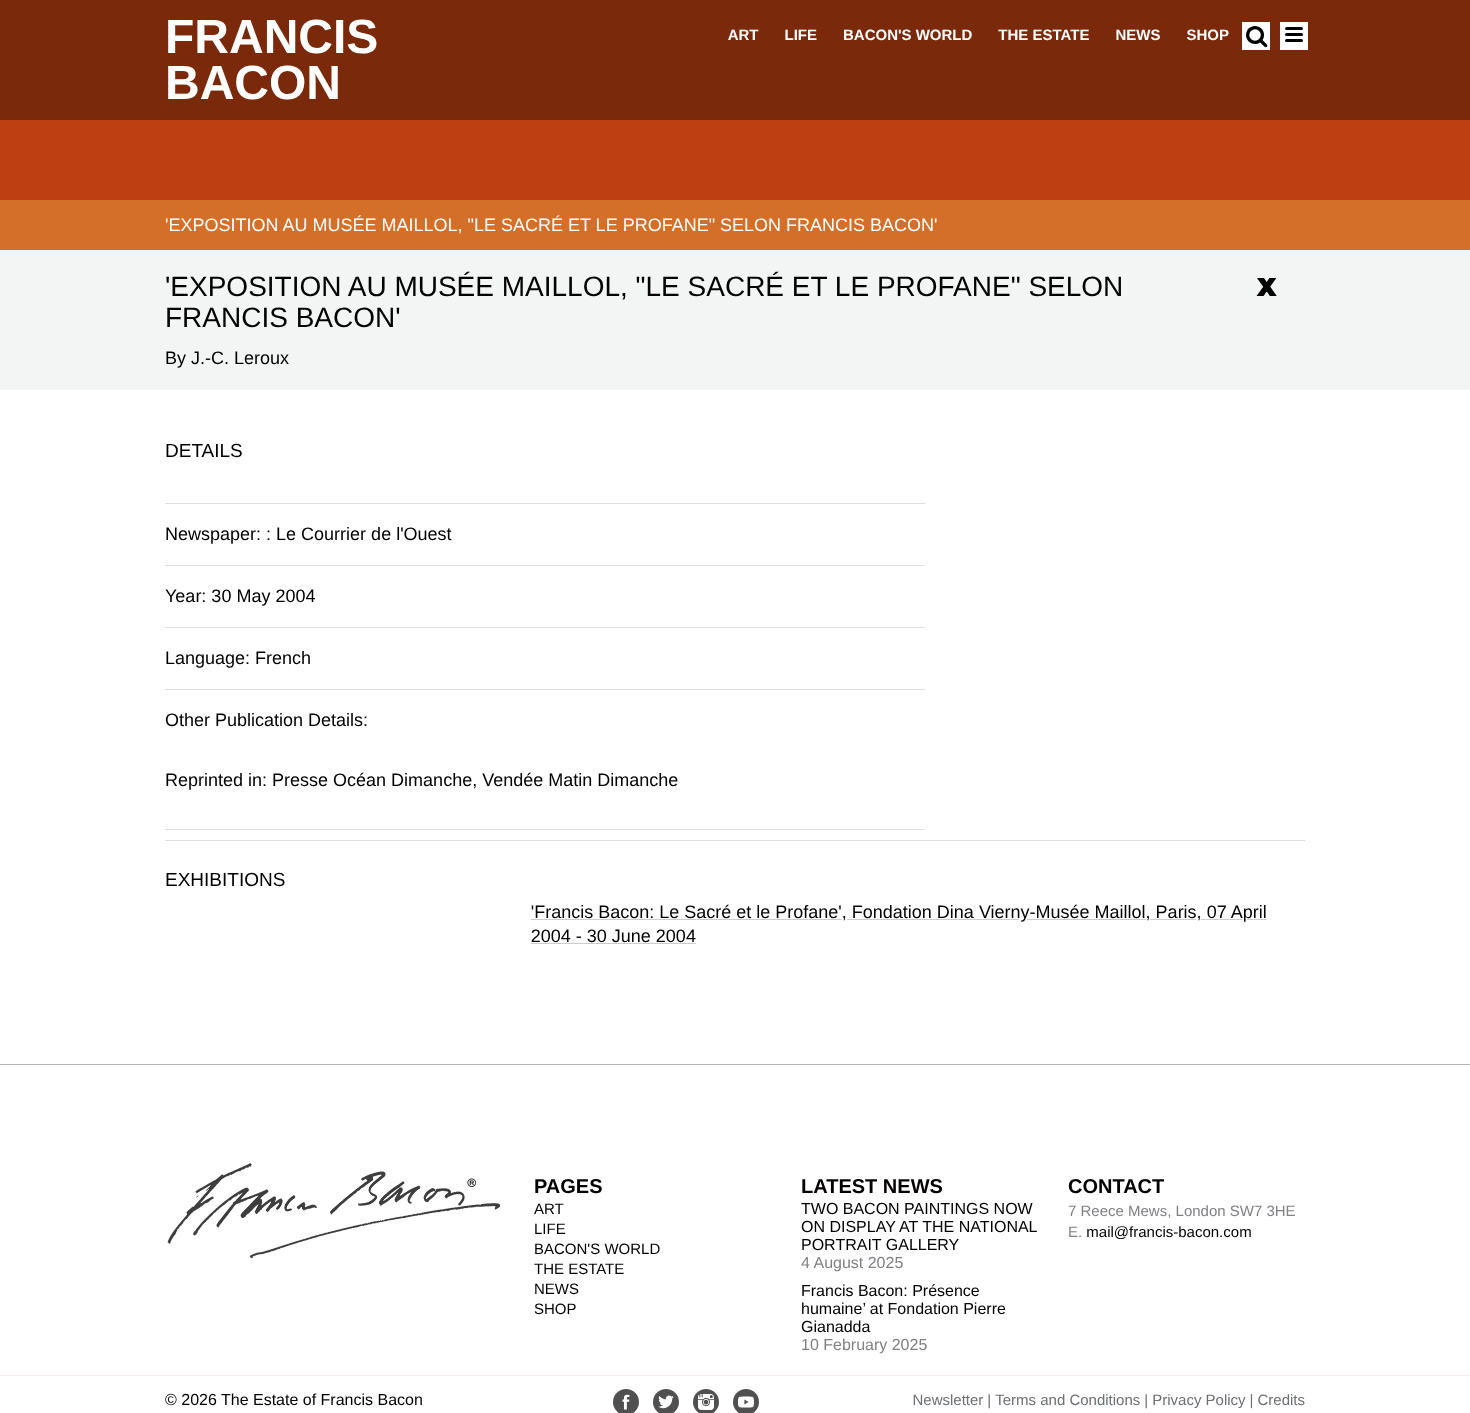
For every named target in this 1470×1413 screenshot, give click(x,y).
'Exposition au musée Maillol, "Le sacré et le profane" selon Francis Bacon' (551, 225)
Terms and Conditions (1067, 1400)
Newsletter (947, 1400)
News (1137, 35)
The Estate (1043, 35)
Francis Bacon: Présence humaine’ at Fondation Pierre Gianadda (903, 1309)
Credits (1281, 1400)
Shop (1207, 35)
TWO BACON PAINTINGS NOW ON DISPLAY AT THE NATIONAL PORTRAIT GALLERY (919, 1227)
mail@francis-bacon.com (1168, 1232)
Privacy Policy (1198, 1400)
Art (743, 35)
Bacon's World (907, 35)
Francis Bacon (271, 60)
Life (800, 35)
